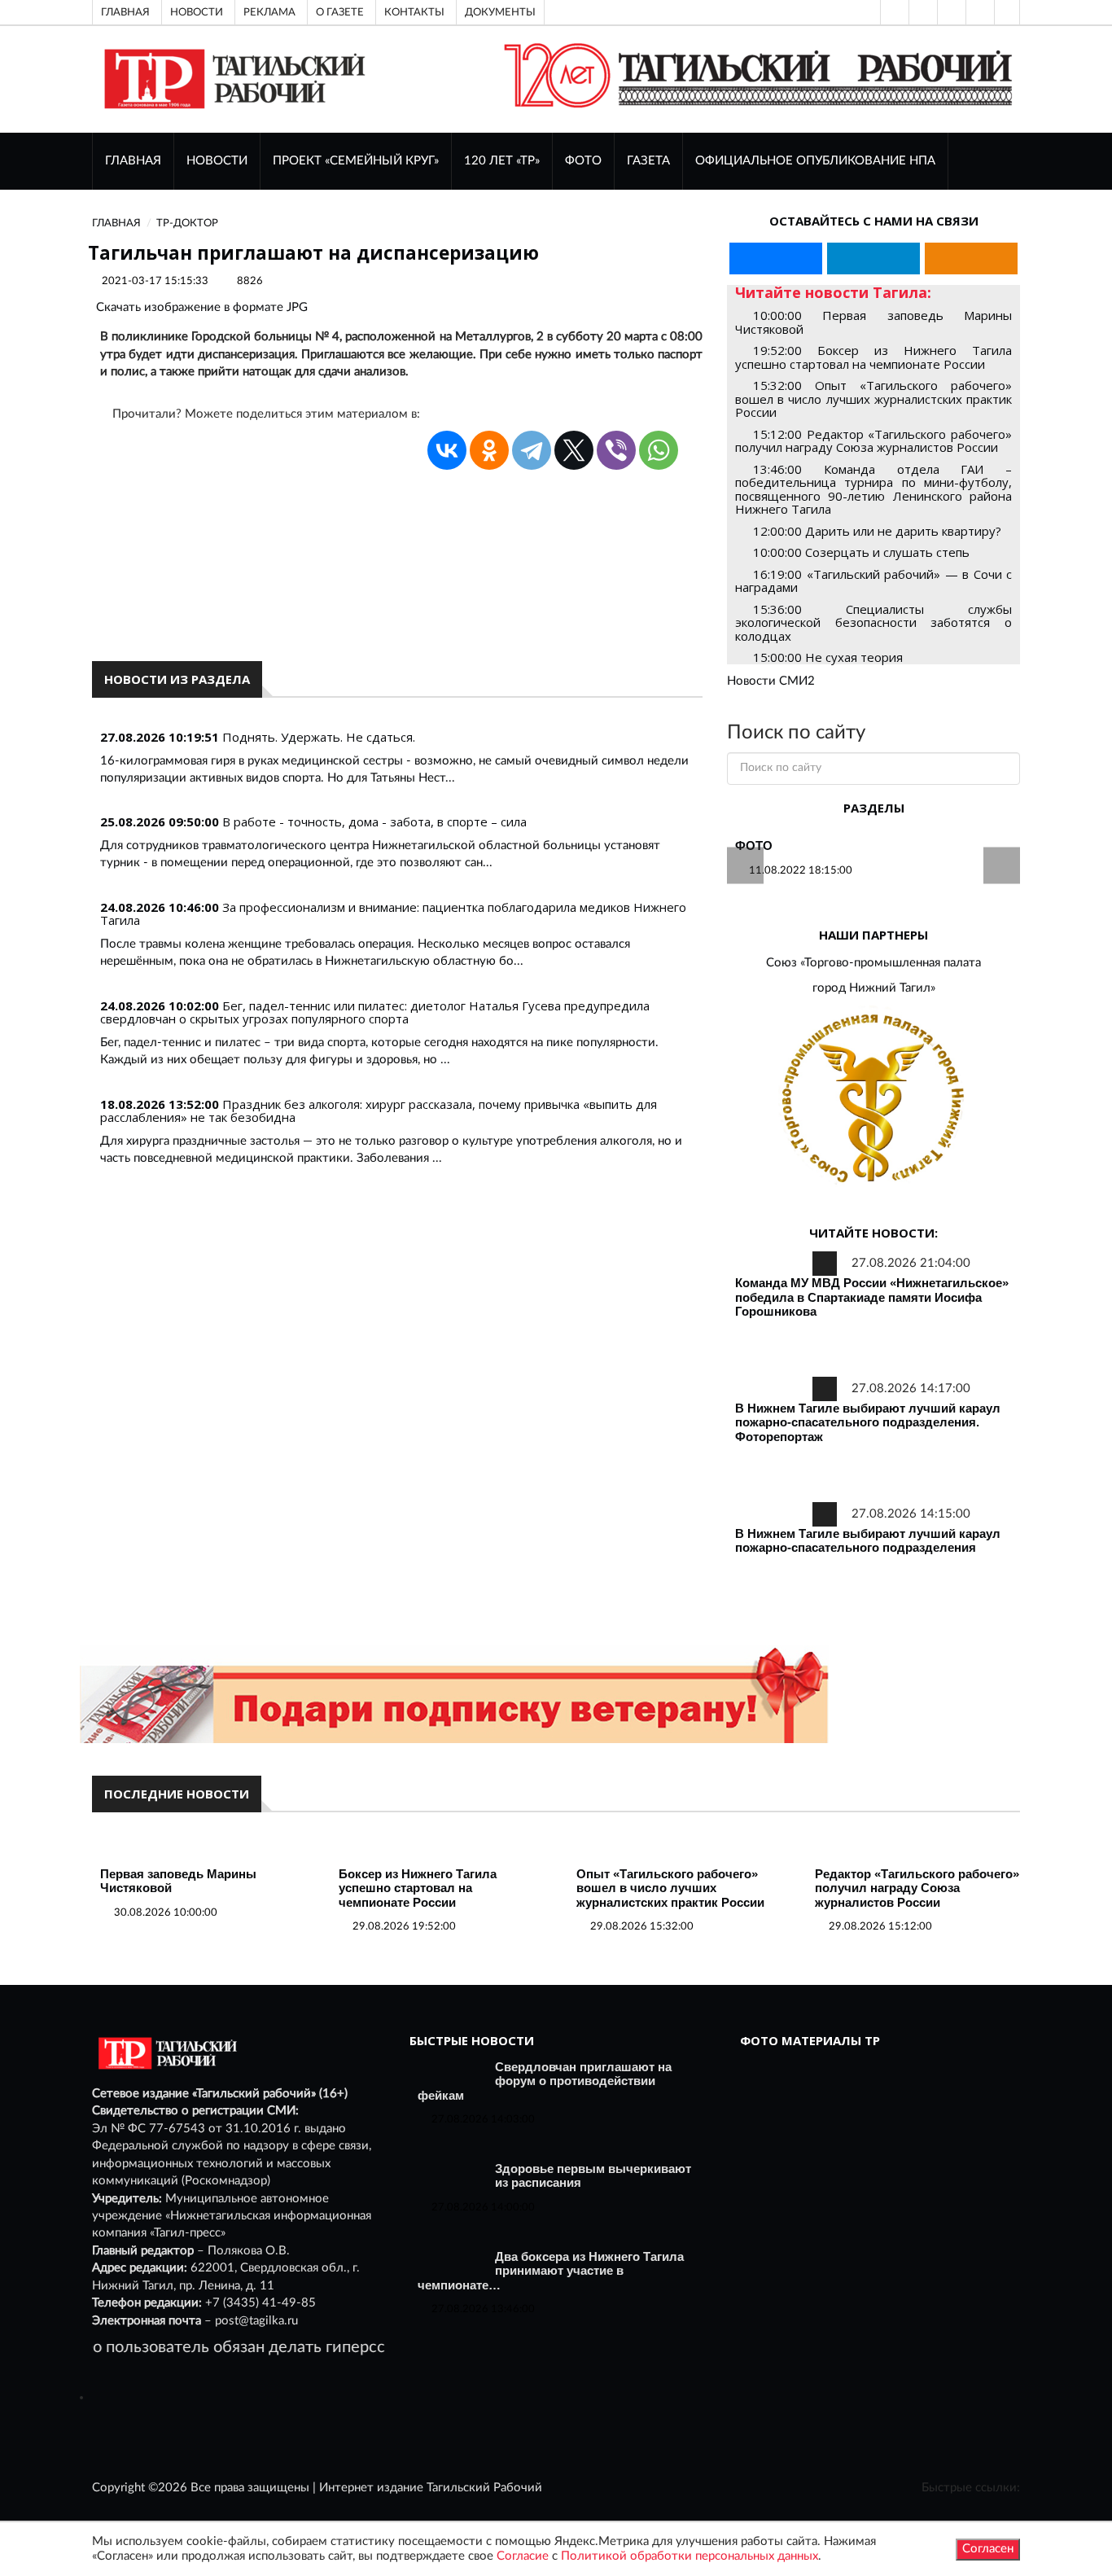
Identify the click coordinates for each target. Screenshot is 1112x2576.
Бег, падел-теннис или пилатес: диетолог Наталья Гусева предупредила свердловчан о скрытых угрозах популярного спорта (375, 1012)
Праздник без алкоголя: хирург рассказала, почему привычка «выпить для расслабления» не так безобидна (379, 1111)
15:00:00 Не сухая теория (828, 657)
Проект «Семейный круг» (356, 161)
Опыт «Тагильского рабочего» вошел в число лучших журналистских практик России (670, 1888)
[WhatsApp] (659, 450)
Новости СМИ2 (771, 681)
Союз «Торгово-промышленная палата (873, 963)
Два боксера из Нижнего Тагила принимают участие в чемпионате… (551, 2271)
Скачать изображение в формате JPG (202, 307)
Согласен (988, 2549)
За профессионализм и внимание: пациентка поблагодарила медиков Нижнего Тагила (393, 914)
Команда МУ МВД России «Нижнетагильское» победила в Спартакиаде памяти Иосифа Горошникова (872, 1297)
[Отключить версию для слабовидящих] (922, 12)
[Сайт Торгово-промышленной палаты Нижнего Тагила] (873, 1100)
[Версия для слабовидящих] (893, 12)
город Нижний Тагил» (874, 988)
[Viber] (616, 450)
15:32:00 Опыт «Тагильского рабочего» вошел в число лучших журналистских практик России (873, 399)
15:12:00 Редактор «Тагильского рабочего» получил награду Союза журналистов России (873, 441)
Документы (500, 12)
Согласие (523, 2556)
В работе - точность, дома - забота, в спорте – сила (374, 821)
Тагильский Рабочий (484, 2488)
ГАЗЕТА (648, 161)
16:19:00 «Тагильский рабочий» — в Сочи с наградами (873, 581)
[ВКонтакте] (950, 12)
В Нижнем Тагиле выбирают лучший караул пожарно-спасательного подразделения (868, 1541)
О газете (340, 12)
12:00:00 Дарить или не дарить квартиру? (877, 531)
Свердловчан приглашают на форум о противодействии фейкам (545, 2081)
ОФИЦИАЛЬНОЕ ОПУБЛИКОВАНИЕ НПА (815, 161)
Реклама (269, 12)
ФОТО (583, 161)
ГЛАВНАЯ (133, 161)
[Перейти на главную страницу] (232, 79)
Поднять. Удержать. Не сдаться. (319, 737)
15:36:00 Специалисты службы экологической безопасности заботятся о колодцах (873, 622)
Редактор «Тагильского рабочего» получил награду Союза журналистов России (917, 1888)
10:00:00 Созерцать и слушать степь (861, 552)
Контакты (414, 12)
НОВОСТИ (217, 161)
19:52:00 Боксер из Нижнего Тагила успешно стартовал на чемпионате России (873, 357)
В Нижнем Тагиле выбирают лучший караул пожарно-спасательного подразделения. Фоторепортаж (868, 1422)
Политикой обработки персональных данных (690, 2556)
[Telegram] (978, 12)
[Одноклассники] (1007, 12)
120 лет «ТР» (502, 161)
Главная (125, 12)
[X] (574, 450)
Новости (197, 12)
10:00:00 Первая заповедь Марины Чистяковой (873, 322)
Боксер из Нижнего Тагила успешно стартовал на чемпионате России (418, 1888)
